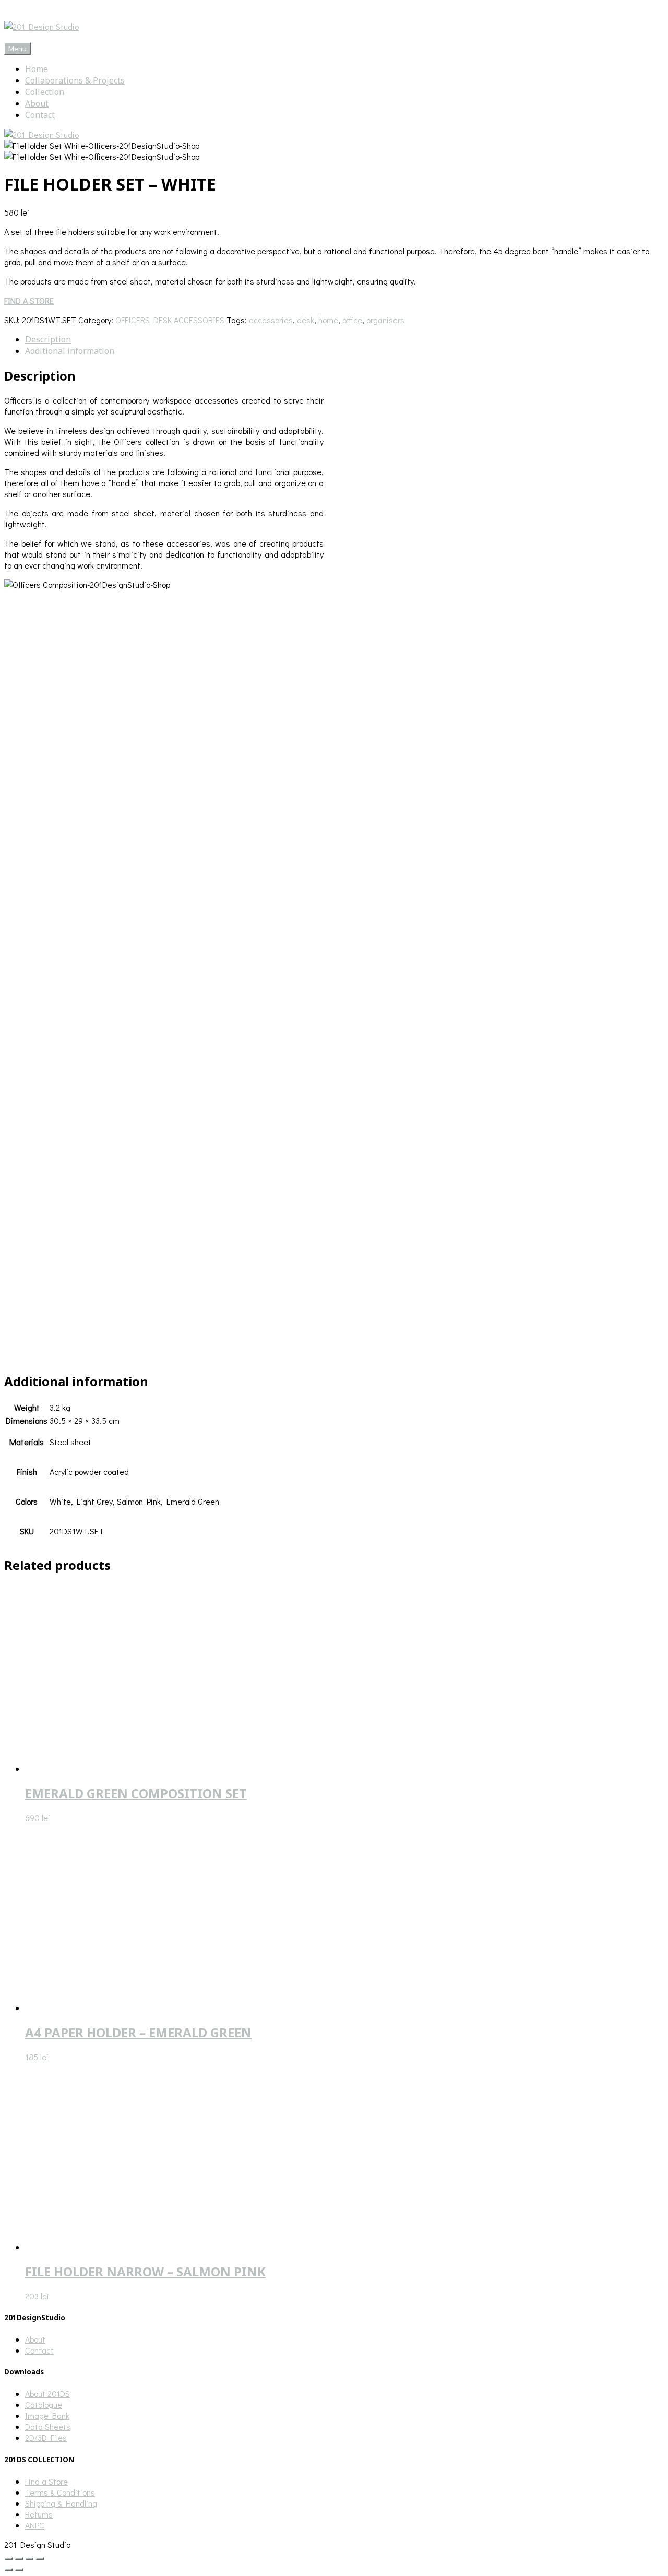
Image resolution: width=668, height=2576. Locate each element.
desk (306, 320)
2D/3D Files (46, 2437)
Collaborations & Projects (75, 80)
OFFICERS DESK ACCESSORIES (170, 320)
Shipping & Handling (61, 2503)
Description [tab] (48, 339)
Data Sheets (48, 2426)
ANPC (35, 2525)
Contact (40, 115)
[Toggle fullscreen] (19, 2559)
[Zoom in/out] (8, 2559)
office (352, 320)
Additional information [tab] (70, 351)
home (328, 320)
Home (37, 69)
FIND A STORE (29, 300)
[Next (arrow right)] (19, 2570)
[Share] (29, 2559)
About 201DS (47, 2394)
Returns (39, 2514)
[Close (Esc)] (40, 2559)
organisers (385, 320)
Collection (45, 92)
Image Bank (47, 2415)
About (37, 103)
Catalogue (44, 2404)
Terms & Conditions (60, 2492)
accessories (271, 320)
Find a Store (46, 2481)
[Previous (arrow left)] (8, 2570)
